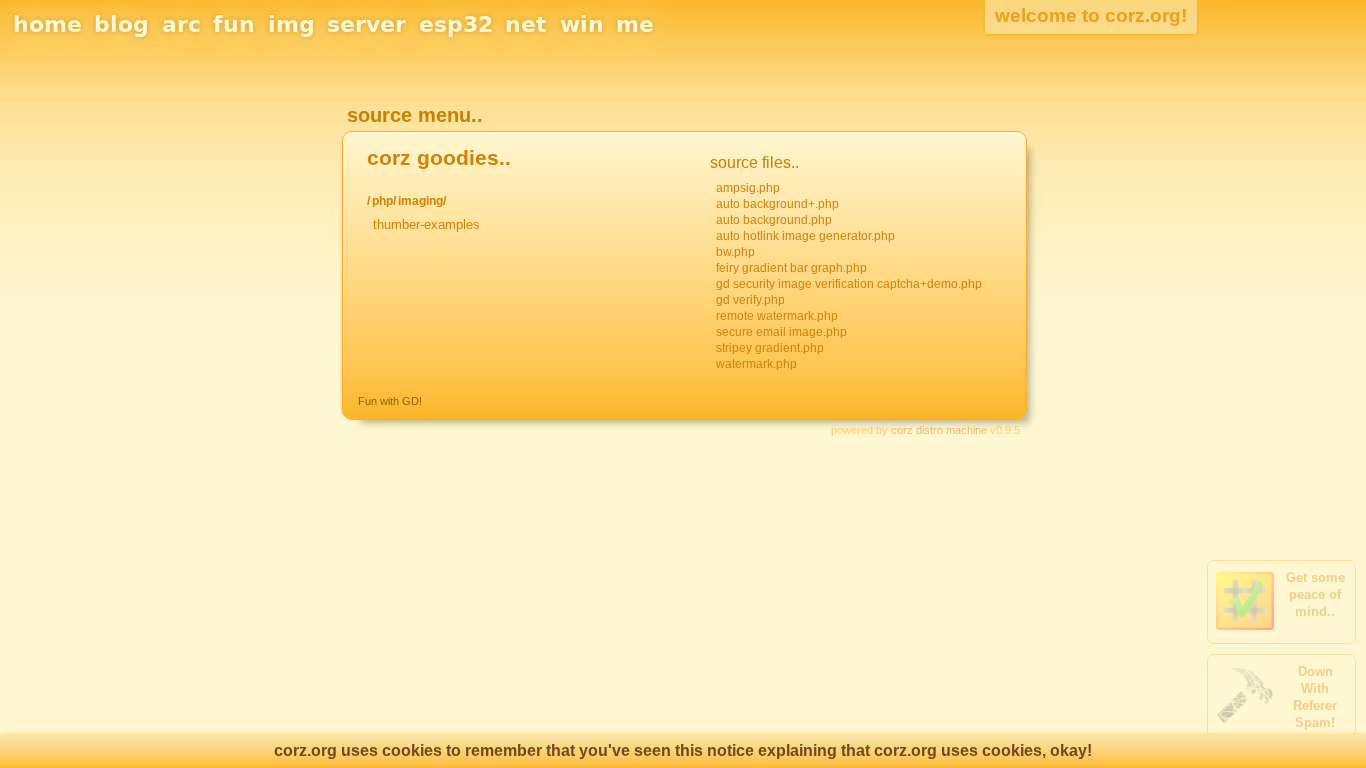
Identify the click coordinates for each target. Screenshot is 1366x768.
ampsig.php (748, 188)
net (526, 24)
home (47, 24)
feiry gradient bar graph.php (791, 268)
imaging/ (422, 201)
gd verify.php (750, 300)
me (635, 24)
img (291, 24)
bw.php (735, 252)
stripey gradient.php (770, 348)
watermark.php (756, 364)
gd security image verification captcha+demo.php (849, 284)
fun (234, 24)
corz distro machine (939, 430)
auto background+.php (777, 204)
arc (181, 24)
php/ (384, 201)
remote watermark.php (777, 316)
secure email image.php (781, 332)
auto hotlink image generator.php (805, 236)
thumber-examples (426, 224)
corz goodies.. (439, 158)
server (366, 24)
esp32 (456, 24)
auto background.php (774, 220)
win (582, 24)
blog (121, 24)
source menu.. (415, 115)
